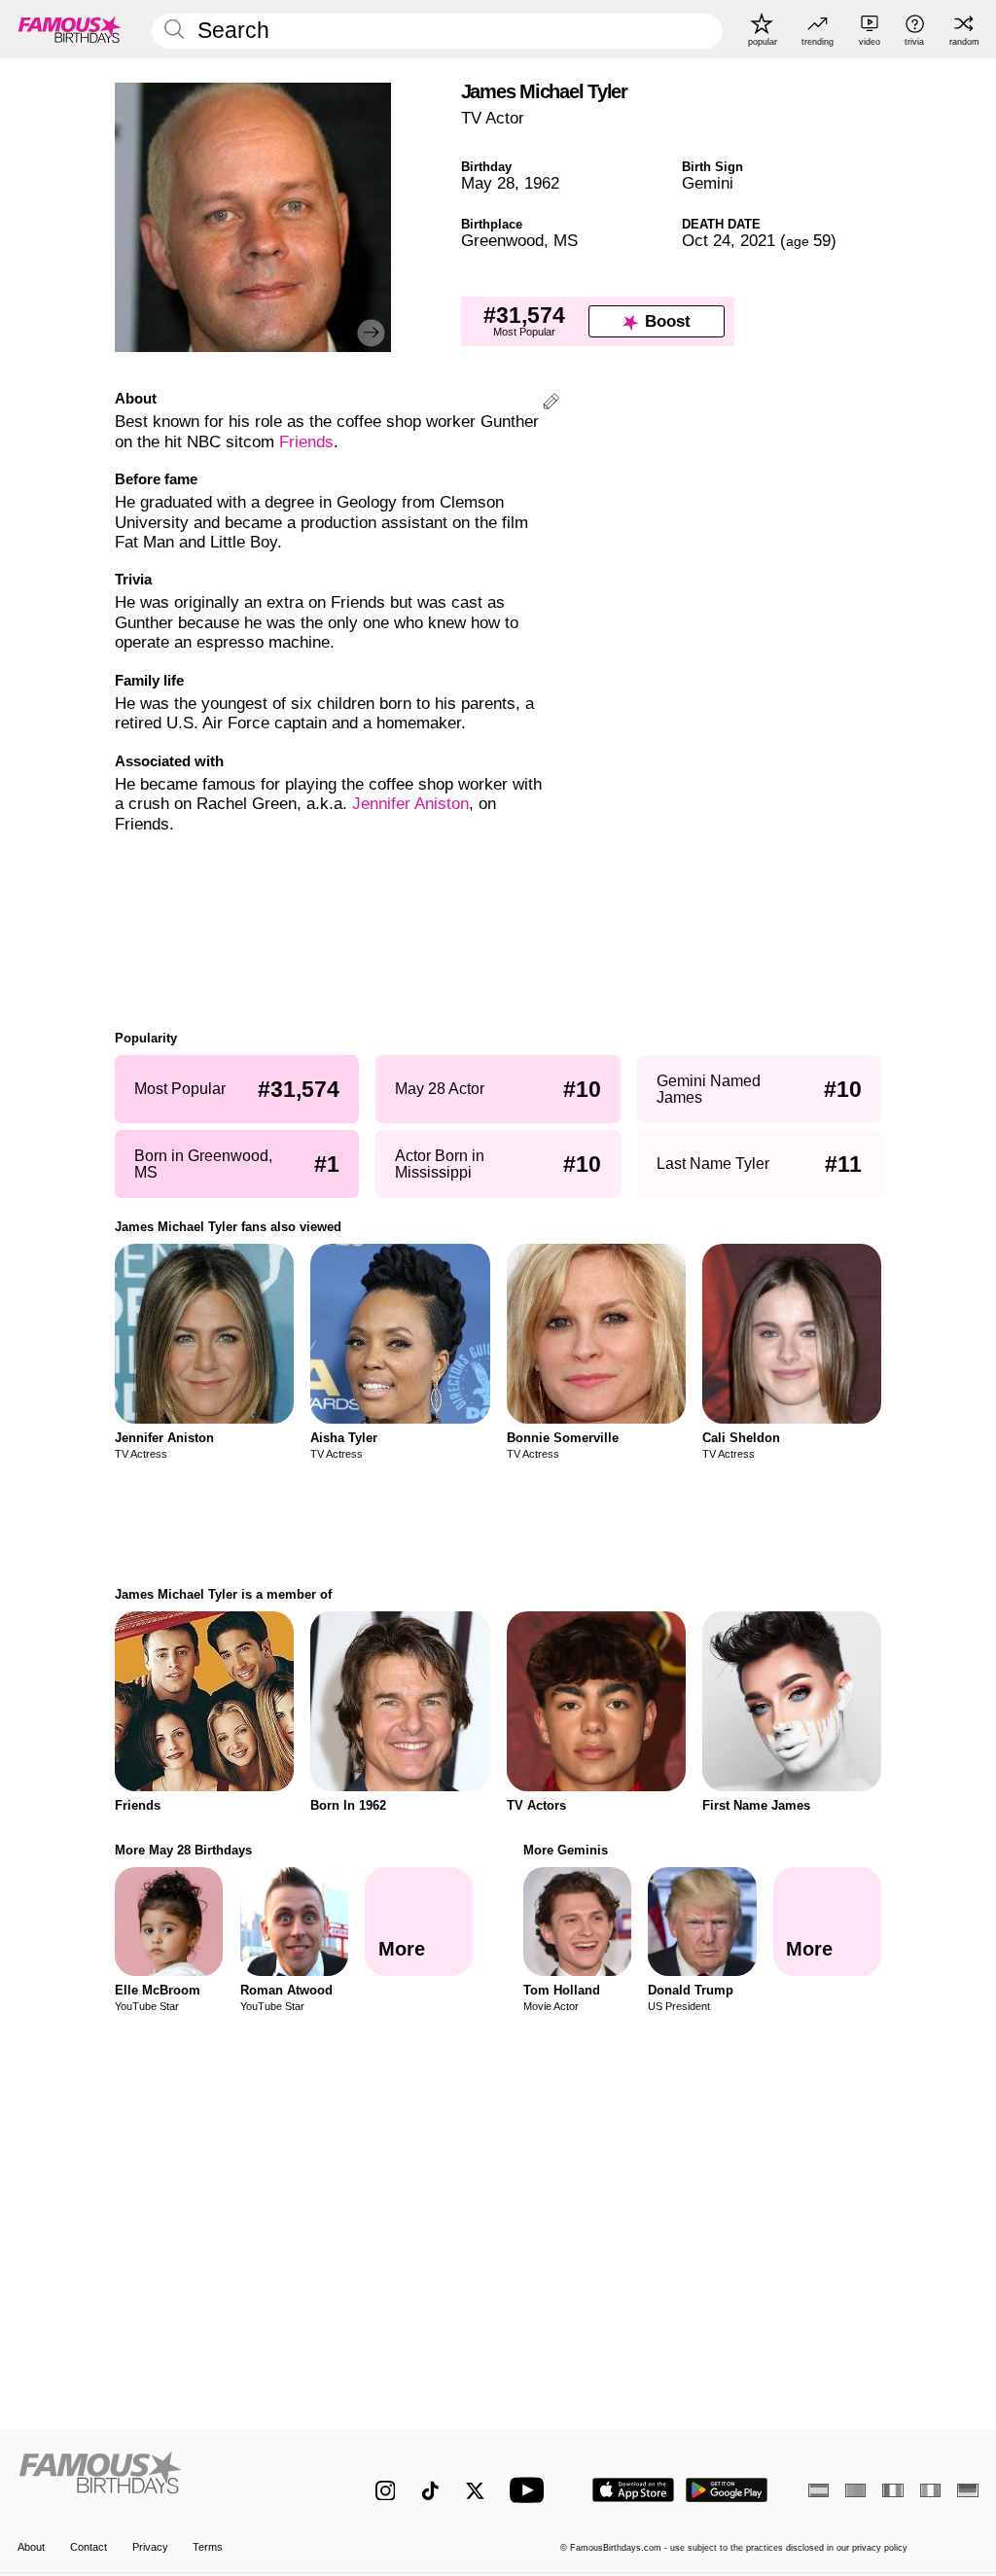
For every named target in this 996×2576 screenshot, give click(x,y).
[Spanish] (818, 2490)
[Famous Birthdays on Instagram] (386, 2491)
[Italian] (930, 2490)
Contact (89, 2547)
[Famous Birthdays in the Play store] (727, 2490)
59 (808, 241)
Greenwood (502, 241)
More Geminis (566, 1850)
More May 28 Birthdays (183, 1850)
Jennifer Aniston (410, 804)
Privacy (150, 2547)
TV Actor (493, 118)
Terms (208, 2547)
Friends (306, 442)
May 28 (488, 183)
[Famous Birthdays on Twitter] (475, 2491)
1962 (542, 183)
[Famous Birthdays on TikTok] (430, 2491)
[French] (892, 2490)
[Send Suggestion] (551, 404)
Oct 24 (706, 241)
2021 (758, 241)
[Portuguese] (855, 2490)
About (31, 2547)
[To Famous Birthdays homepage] (70, 29)
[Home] (168, 2480)
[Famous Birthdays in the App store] (633, 2490)
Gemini (708, 183)
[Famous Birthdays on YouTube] (531, 2490)
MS (566, 241)
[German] (967, 2490)
